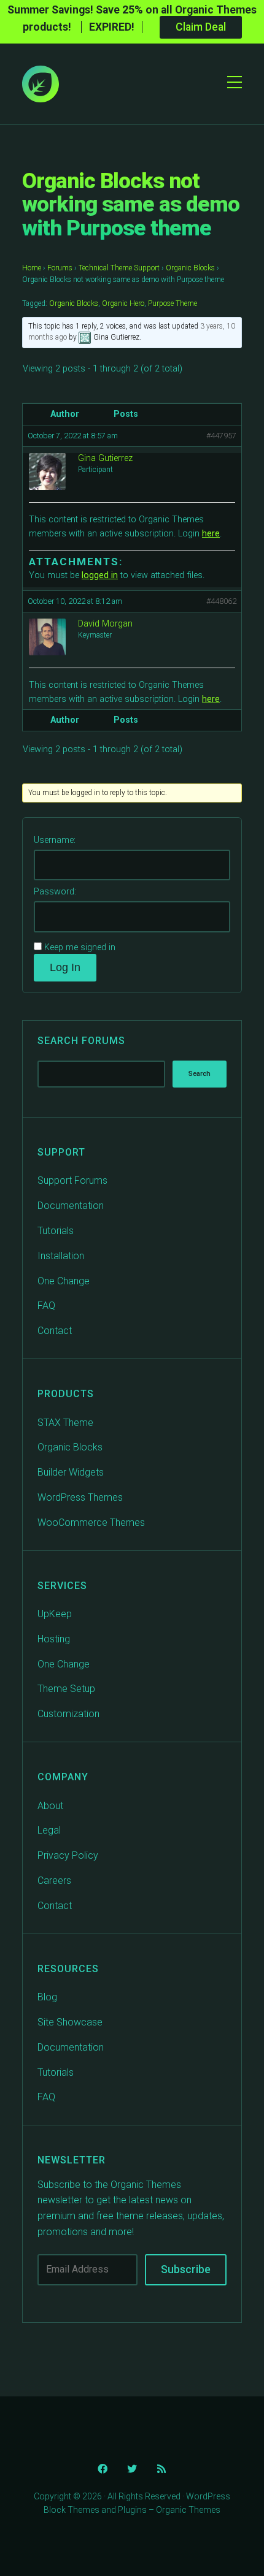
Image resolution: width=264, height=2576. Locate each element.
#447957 (221, 436)
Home (32, 268)
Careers (54, 1881)
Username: (55, 840)
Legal (49, 1830)
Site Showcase (70, 2022)
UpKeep (55, 1614)
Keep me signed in (80, 947)
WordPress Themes (80, 1497)
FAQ (46, 1305)
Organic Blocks (190, 268)
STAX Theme (65, 1423)
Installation (61, 1256)
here (211, 534)
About (50, 1806)
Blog (47, 1997)
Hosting (54, 1639)
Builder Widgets (71, 1472)
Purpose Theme (173, 303)
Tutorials (56, 1231)
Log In (65, 967)
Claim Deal (201, 27)
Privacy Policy (68, 1855)
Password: (55, 892)
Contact (55, 1331)
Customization (68, 1714)
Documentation (71, 1206)
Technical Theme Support (119, 268)
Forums (60, 268)
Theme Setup (66, 1689)
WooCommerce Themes (91, 1522)
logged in (100, 575)
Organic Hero (123, 303)
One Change (64, 1281)
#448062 (221, 601)
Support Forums (72, 1180)
